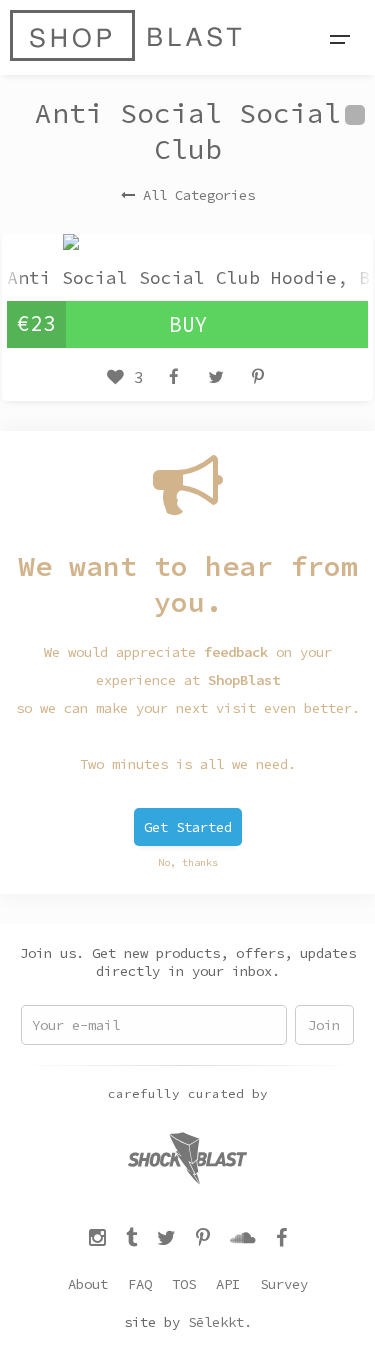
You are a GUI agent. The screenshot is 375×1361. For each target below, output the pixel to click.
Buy (188, 324)
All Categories (199, 195)
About (88, 1284)
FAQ (140, 1284)
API (228, 1284)
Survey (284, 1284)
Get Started (188, 827)
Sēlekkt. (220, 1322)
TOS (184, 1284)
